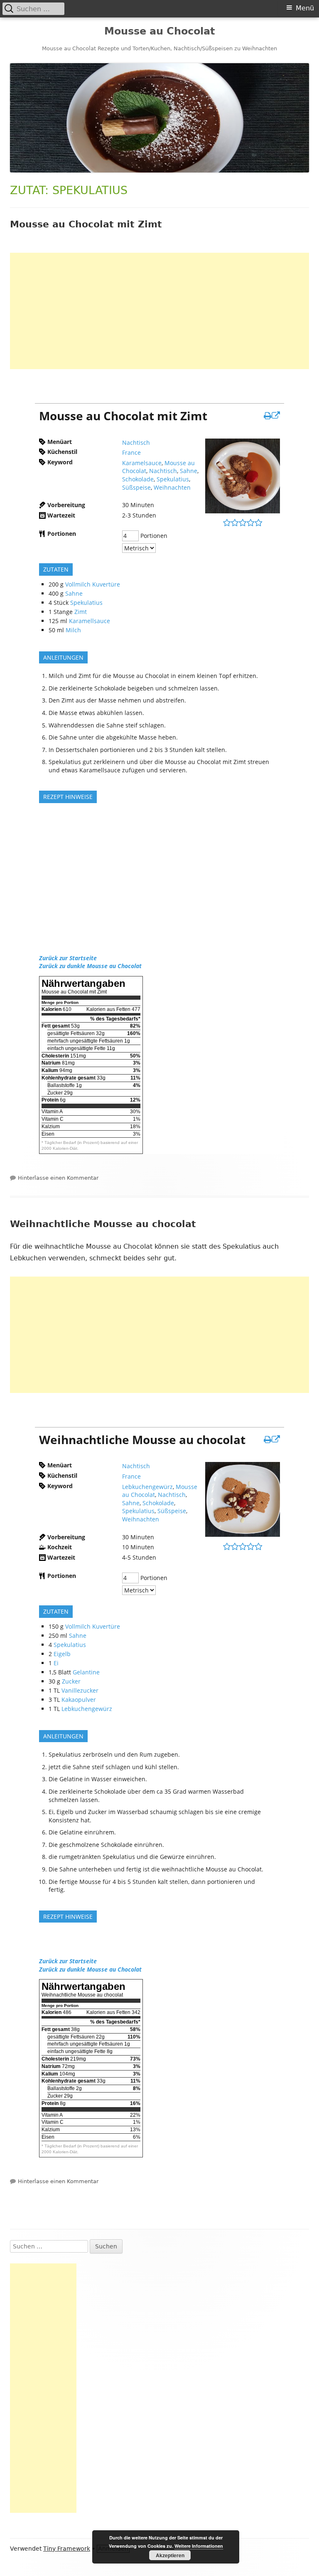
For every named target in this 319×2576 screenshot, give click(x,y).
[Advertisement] (159, 311)
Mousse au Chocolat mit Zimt (86, 224)
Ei (56, 1663)
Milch (73, 630)
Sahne (189, 471)
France (131, 452)
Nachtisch (136, 442)
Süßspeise (136, 487)
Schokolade (138, 479)
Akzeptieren (170, 2555)
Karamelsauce (142, 463)
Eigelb (62, 1654)
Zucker (71, 1681)
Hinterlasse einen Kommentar (58, 1178)
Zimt (81, 612)
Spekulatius (173, 479)
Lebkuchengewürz (147, 1487)
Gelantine (86, 1672)
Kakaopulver (79, 1700)
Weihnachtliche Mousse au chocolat (103, 1224)
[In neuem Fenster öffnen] (272, 415)
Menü (305, 8)
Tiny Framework (67, 2549)
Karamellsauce (90, 621)
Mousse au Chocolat (159, 31)
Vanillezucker (80, 1690)
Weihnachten (172, 487)
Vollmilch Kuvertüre (93, 584)
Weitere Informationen (199, 2546)
